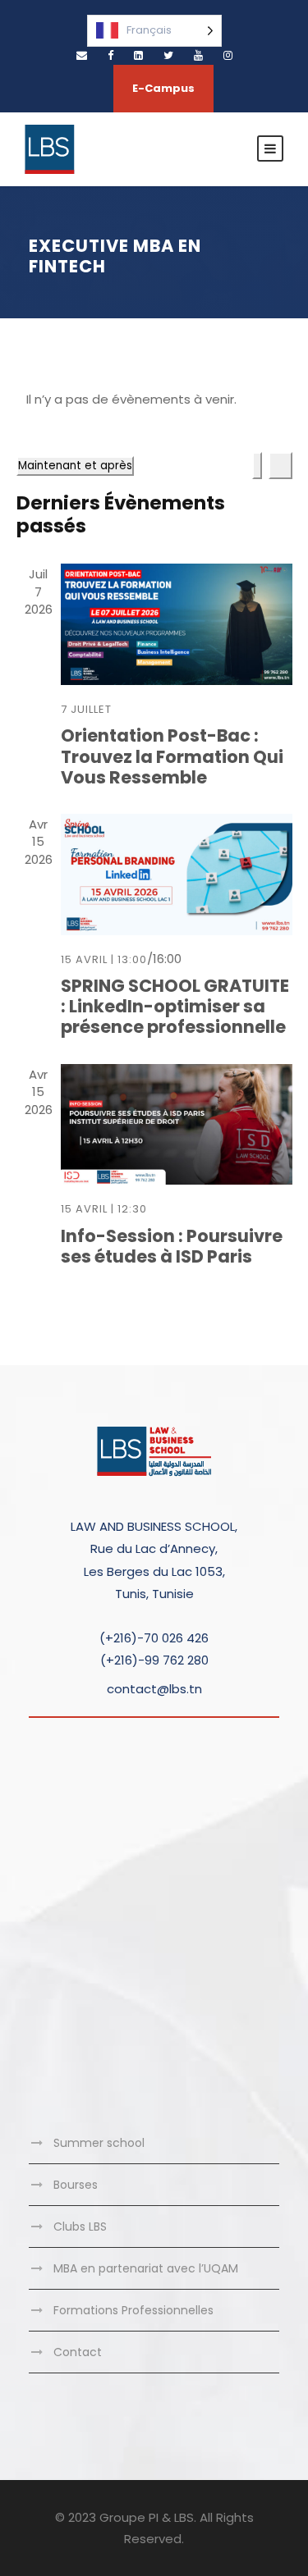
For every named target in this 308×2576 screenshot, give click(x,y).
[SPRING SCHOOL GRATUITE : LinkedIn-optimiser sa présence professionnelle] (177, 875)
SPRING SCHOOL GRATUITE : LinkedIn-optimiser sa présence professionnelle (175, 1006)
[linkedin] (138, 55)
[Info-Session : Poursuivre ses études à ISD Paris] (177, 1125)
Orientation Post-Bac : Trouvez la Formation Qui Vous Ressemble (172, 756)
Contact (78, 2352)
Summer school (99, 2143)
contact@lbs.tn (154, 1689)
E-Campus (163, 88)
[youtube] (198, 55)
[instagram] (228, 55)
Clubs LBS (80, 2227)
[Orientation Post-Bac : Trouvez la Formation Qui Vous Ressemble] (177, 624)
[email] (82, 55)
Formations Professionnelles (133, 2310)
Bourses (76, 2185)
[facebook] (110, 55)
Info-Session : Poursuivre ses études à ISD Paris (172, 1246)
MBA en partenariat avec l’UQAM (146, 2268)
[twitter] (168, 55)
